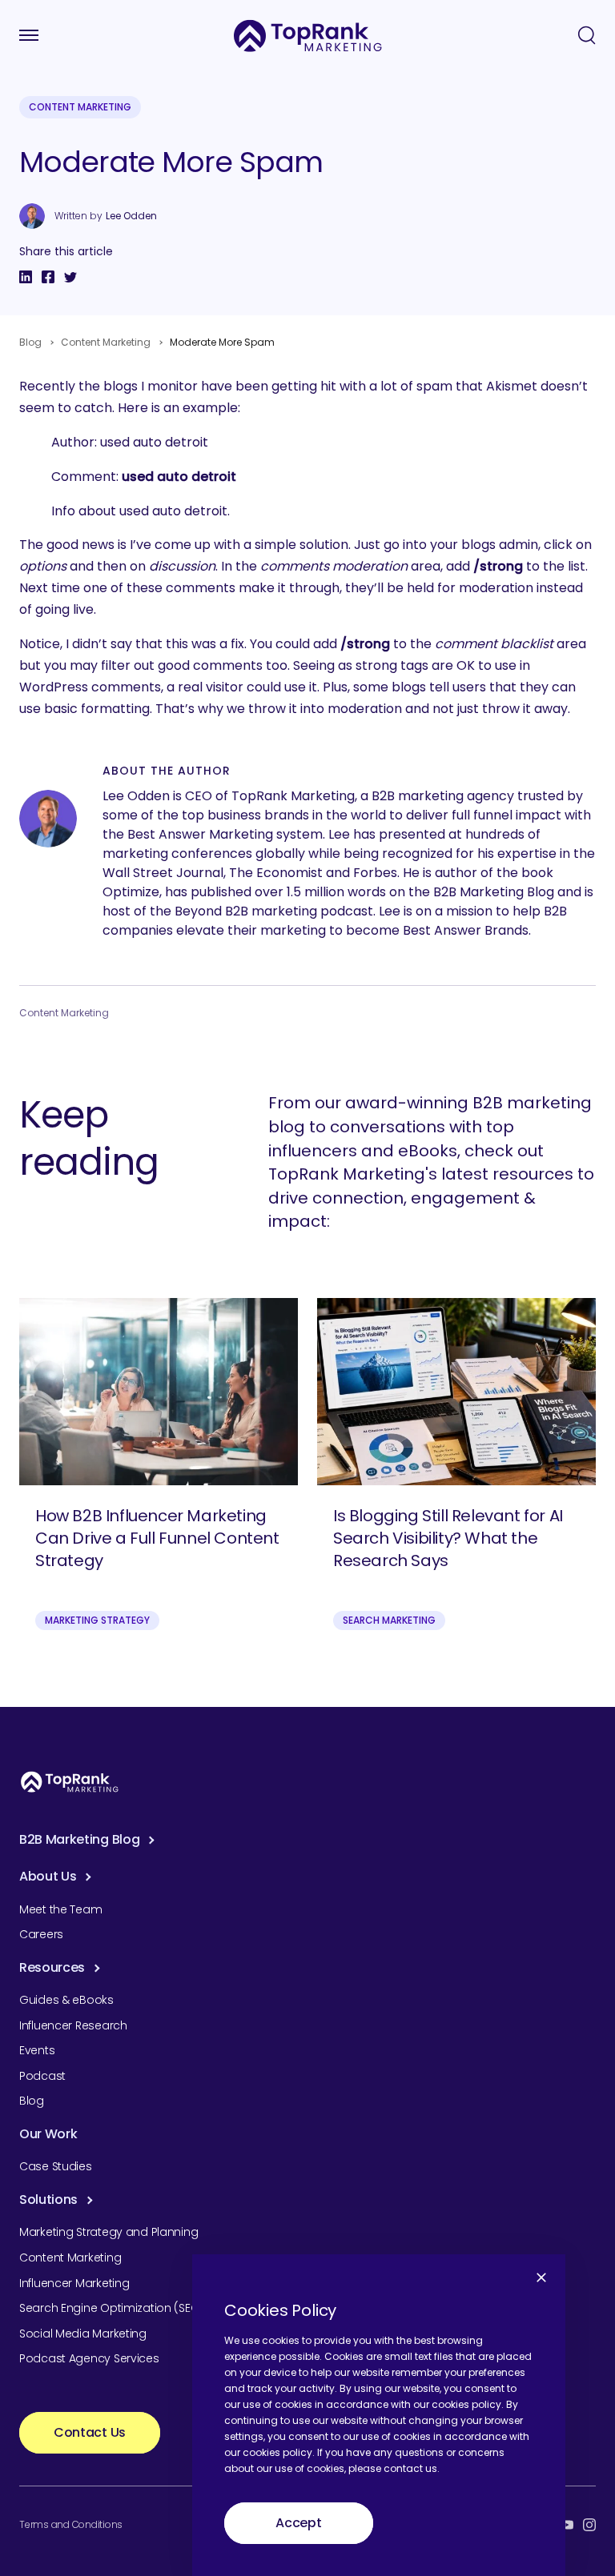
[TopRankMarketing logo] (308, 36)
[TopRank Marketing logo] (70, 1782)
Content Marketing (80, 107)
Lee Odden (131, 216)
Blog (30, 342)
